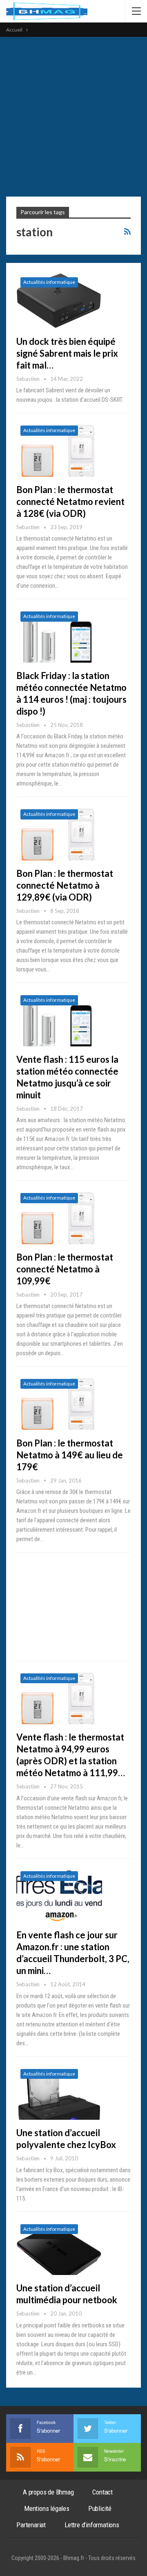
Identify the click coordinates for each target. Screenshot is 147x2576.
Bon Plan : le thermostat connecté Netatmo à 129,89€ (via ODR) (65, 885)
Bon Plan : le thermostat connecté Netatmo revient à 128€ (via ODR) (70, 501)
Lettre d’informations (92, 2525)
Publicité (100, 2508)
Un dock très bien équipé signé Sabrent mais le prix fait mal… (67, 353)
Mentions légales (47, 2508)
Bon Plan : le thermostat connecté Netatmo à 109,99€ (65, 1269)
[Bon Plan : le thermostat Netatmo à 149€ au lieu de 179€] (59, 1402)
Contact (102, 2492)
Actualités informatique (49, 282)
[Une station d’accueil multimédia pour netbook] (59, 2248)
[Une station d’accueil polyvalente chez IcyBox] (59, 2092)
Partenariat (31, 2525)
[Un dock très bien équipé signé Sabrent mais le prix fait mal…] (59, 301)
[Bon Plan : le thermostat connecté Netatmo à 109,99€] (59, 1216)
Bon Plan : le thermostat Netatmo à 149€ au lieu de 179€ (70, 1455)
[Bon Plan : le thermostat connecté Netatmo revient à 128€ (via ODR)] (59, 449)
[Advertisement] (73, 115)
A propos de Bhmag (48, 2492)
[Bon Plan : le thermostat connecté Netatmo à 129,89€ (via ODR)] (59, 833)
